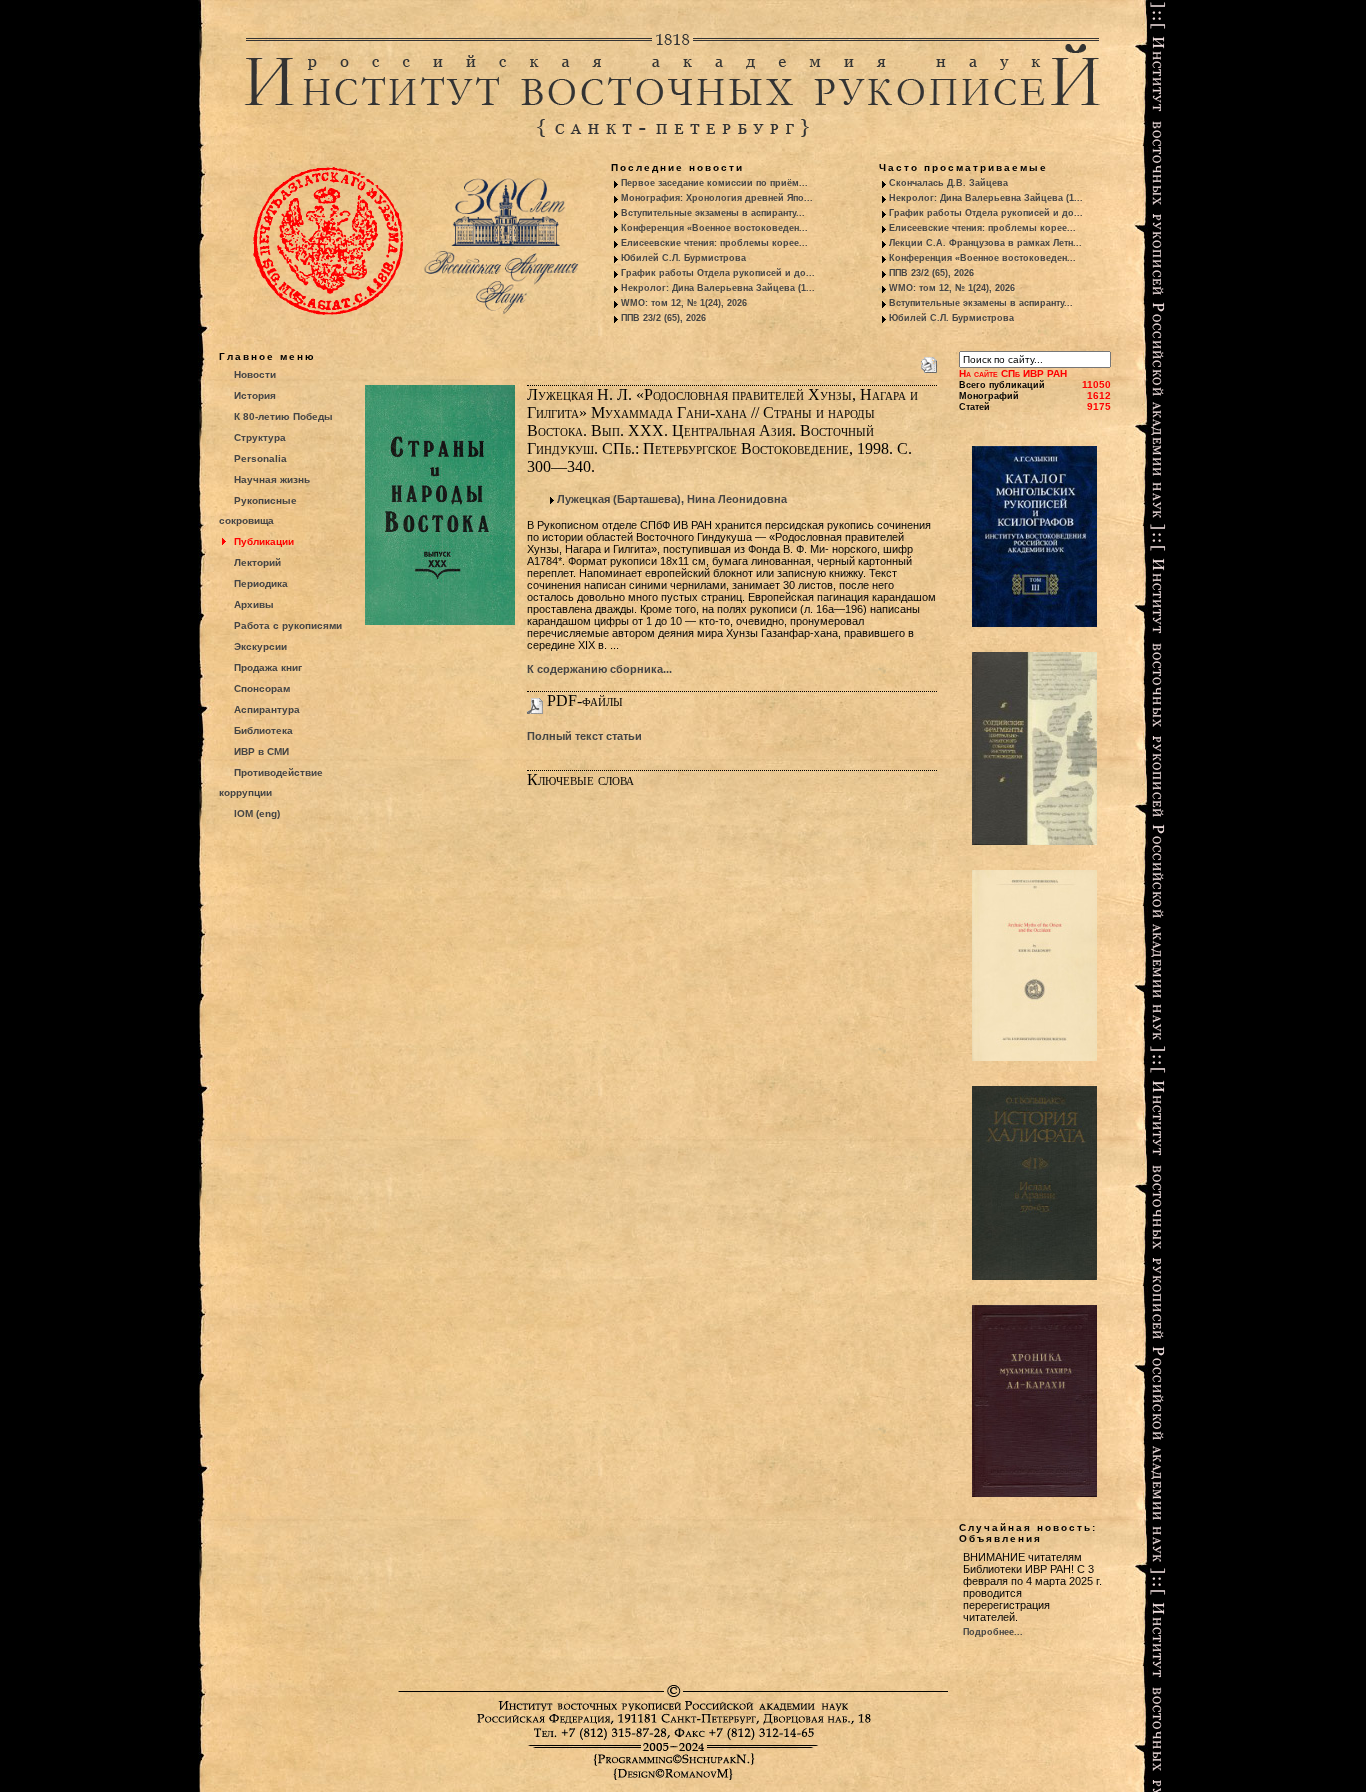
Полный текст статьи (584, 736)
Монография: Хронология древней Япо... (717, 198)
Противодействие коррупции (271, 782)
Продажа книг (268, 667)
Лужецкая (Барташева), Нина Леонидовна (672, 499)
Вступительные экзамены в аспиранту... (713, 213)
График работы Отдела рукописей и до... (718, 273)
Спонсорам (262, 688)
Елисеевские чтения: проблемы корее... (714, 243)
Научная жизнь (272, 479)
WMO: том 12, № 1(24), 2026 (684, 303)
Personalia (260, 458)
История (255, 395)
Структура (260, 437)
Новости (255, 374)
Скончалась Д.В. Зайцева (948, 183)
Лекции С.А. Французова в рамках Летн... (985, 243)
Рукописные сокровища (258, 510)
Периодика (261, 583)
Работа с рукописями (288, 625)
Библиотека (263, 730)
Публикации (264, 541)
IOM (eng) (257, 813)
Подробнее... (993, 1632)
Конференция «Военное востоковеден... (714, 228)
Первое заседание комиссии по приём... (714, 183)
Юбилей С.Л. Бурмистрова (683, 258)
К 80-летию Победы (283, 416)
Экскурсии (260, 646)
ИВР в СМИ (261, 751)
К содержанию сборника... (599, 669)
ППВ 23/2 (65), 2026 (663, 318)
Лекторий (257, 562)
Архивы (254, 604)
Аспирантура (267, 709)
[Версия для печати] (929, 361)
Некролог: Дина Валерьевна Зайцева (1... (718, 288)
